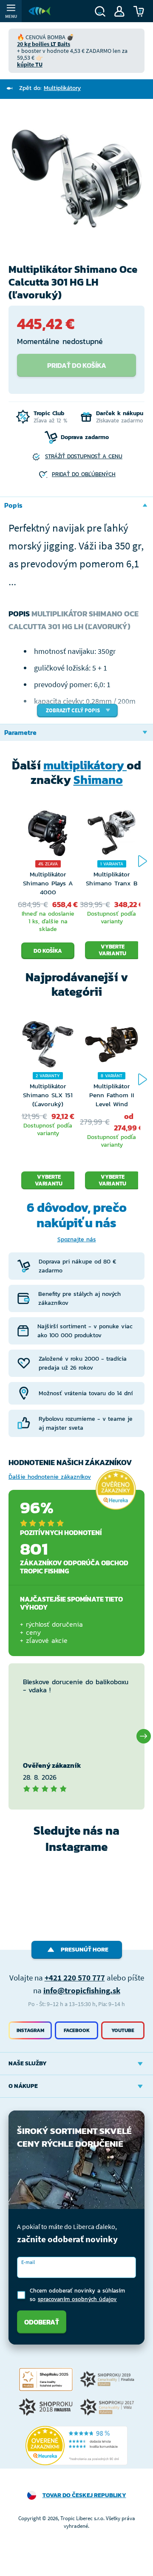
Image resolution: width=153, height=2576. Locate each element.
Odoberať (42, 2322)
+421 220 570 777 (75, 1978)
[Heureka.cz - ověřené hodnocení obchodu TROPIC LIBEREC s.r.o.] (76, 2446)
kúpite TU (30, 64)
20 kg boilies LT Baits (44, 44)
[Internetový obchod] (40, 11)
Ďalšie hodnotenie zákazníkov (50, 1477)
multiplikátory (85, 765)
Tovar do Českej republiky (84, 2495)
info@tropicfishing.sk (82, 1990)
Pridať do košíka (77, 365)
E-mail (28, 2262)
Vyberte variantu (112, 950)
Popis (13, 505)
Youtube (123, 2030)
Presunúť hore (85, 1950)
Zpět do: (50, 88)
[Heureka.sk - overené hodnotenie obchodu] (116, 1490)
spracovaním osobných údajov (77, 2299)
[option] (76, 178)
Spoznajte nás (77, 1239)
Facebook (77, 2030)
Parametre (20, 732)
